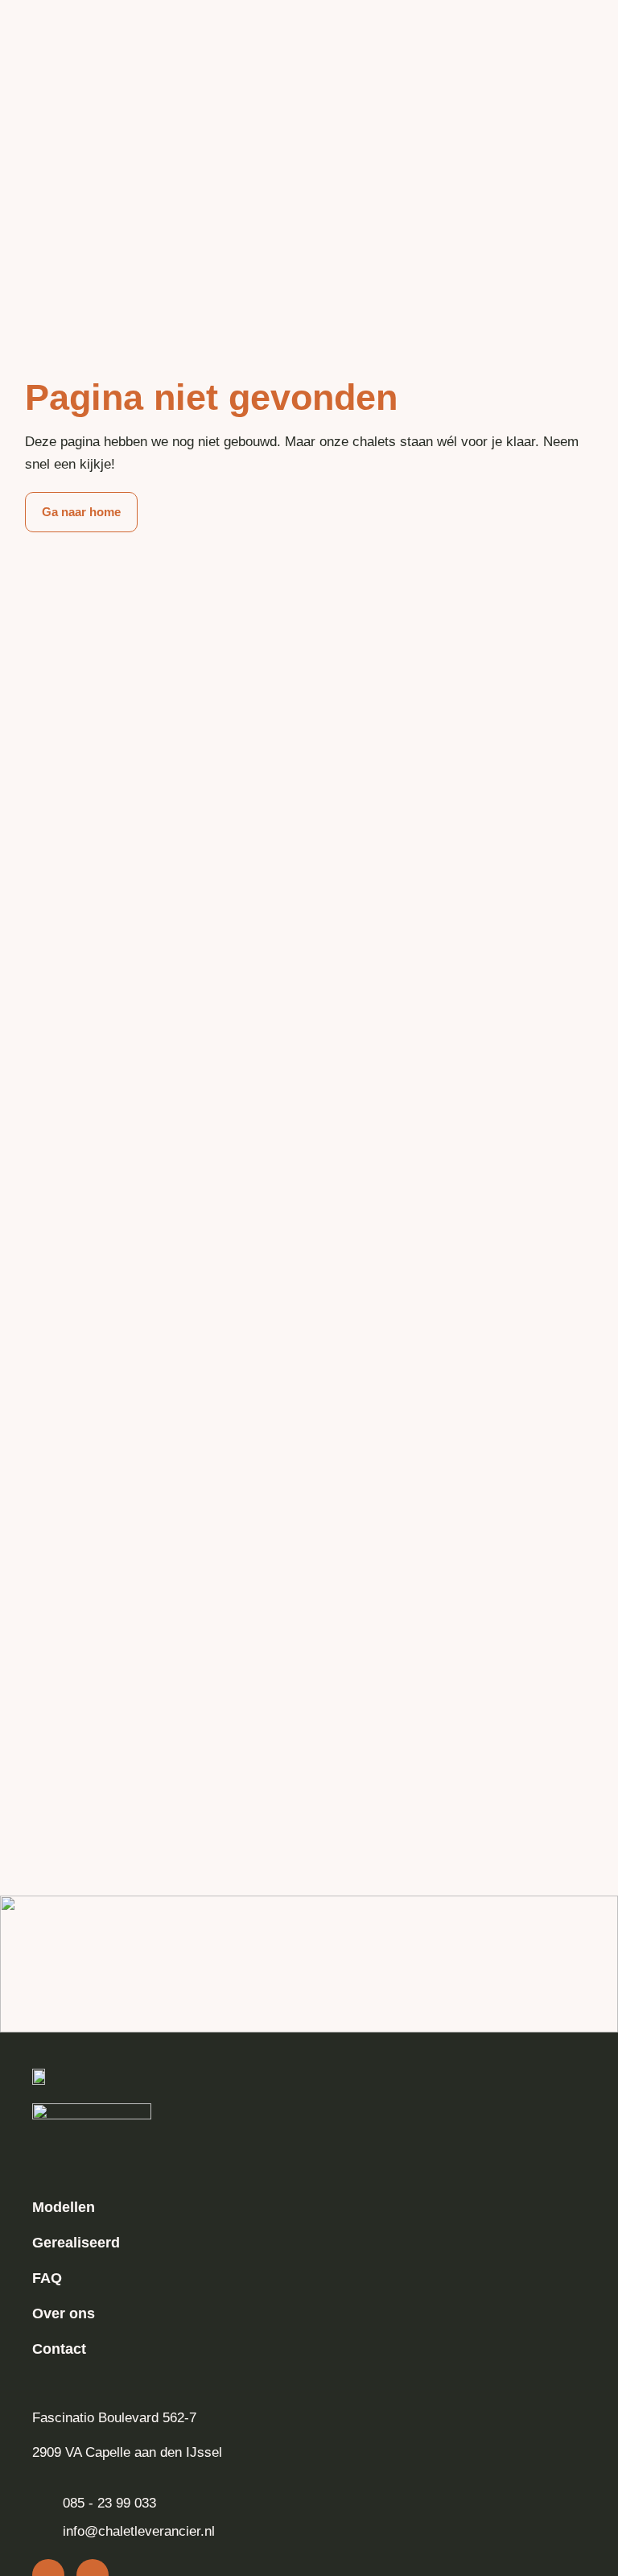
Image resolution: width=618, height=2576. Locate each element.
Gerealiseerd (76, 2243)
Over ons (64, 2313)
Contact (59, 2349)
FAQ (47, 2278)
